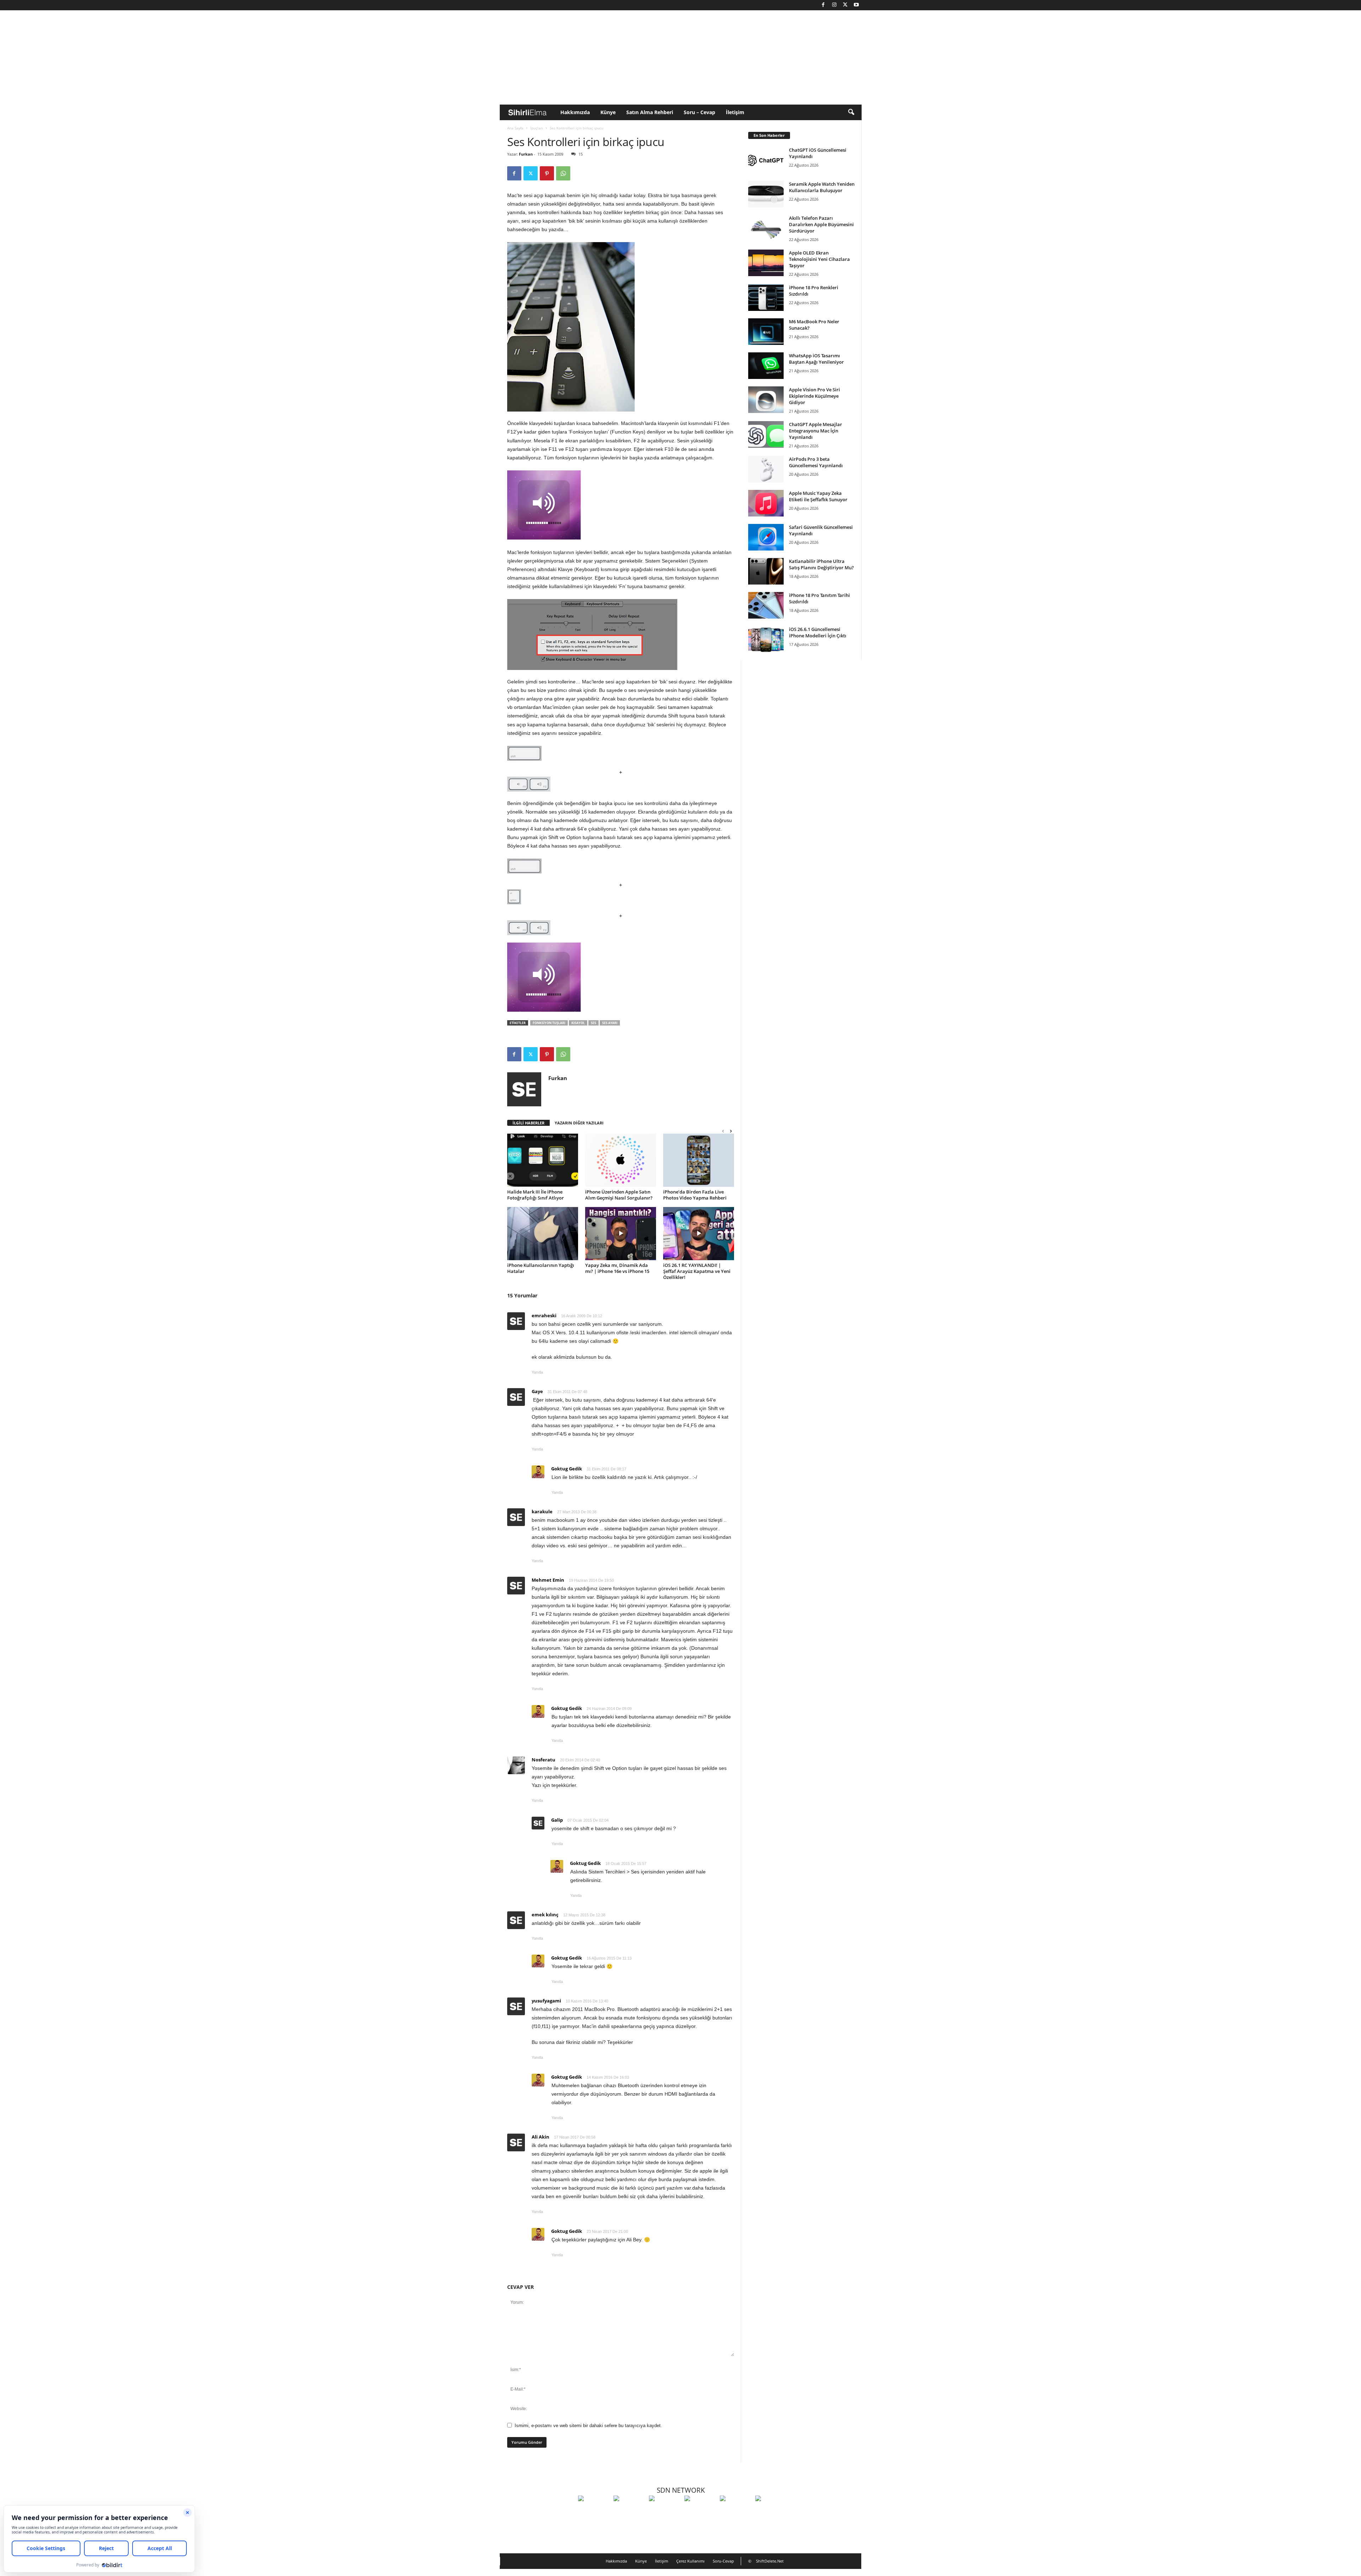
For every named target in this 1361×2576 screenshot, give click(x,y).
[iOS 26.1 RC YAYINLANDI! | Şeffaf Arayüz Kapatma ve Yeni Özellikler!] (699, 1234)
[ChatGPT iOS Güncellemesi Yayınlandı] (766, 160)
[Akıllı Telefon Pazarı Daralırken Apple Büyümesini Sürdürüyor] (766, 228)
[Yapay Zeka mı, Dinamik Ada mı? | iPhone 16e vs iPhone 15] (621, 1234)
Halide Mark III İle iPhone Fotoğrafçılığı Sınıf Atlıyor (536, 1195)
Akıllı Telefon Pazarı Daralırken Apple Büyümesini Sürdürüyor (821, 224)
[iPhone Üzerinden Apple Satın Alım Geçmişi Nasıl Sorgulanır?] (621, 1160)
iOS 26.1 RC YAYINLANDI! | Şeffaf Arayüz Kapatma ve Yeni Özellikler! (697, 1271)
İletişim (735, 112)
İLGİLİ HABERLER (528, 1123)
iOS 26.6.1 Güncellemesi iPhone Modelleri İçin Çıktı (818, 632)
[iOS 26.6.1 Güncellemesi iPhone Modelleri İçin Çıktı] (766, 639)
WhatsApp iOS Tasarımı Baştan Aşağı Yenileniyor (816, 359)
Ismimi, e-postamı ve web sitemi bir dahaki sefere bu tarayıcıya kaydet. (588, 2426)
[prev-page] (723, 1131)
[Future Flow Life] (771, 2511)
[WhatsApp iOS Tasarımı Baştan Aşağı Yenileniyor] (766, 366)
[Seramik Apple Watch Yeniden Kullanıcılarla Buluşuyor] (766, 194)
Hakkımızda (575, 112)
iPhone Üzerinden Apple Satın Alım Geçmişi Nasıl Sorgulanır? (619, 1195)
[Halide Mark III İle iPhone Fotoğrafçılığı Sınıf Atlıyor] (543, 1160)
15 (581, 154)
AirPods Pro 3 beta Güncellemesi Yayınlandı (816, 462)
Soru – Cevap (699, 112)
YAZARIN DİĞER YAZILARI (579, 1123)
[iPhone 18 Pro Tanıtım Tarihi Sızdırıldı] (766, 605)
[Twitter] (845, 5)
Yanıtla (537, 1372)
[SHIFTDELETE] (594, 2511)
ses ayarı (610, 1023)
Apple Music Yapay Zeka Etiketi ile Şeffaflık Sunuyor (818, 496)
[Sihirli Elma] (629, 2511)
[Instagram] (834, 5)
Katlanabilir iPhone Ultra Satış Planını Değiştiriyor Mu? (821, 564)
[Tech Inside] (700, 2511)
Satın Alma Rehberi (650, 112)
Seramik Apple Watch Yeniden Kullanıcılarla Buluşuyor (822, 187)
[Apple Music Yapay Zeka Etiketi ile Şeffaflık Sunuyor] (766, 503)
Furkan (526, 154)
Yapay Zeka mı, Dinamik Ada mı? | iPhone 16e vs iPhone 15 (617, 1268)
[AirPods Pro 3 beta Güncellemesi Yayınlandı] (766, 469)
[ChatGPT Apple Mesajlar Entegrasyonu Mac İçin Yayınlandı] (766, 434)
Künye (608, 112)
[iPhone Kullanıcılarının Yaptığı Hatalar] (543, 1234)
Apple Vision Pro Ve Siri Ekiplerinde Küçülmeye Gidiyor (814, 396)
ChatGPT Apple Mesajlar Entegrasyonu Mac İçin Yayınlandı (816, 431)
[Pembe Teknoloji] (736, 2511)
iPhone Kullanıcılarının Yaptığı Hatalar (541, 1268)
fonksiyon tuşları (549, 1023)
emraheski (544, 1315)
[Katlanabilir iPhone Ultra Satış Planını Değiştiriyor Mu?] (766, 571)
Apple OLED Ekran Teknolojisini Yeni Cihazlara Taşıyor (819, 259)
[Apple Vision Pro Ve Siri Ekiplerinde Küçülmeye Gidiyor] (766, 400)
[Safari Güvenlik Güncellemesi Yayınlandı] (766, 537)
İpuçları (537, 128)
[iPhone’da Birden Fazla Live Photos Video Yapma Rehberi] (699, 1160)
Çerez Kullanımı (690, 2561)
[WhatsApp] (563, 173)
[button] (851, 112)
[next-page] (731, 1131)
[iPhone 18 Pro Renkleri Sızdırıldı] (766, 298)
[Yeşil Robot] (665, 2511)
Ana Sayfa (515, 128)
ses (593, 1023)
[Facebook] (823, 5)
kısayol (578, 1023)
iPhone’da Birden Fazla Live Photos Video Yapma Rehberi (695, 1195)
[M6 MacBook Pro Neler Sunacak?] (766, 332)
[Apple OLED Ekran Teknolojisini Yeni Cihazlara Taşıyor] (766, 263)
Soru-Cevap (723, 2561)
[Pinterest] (547, 173)
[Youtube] (856, 5)
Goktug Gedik (567, 1469)
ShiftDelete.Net (770, 2561)
